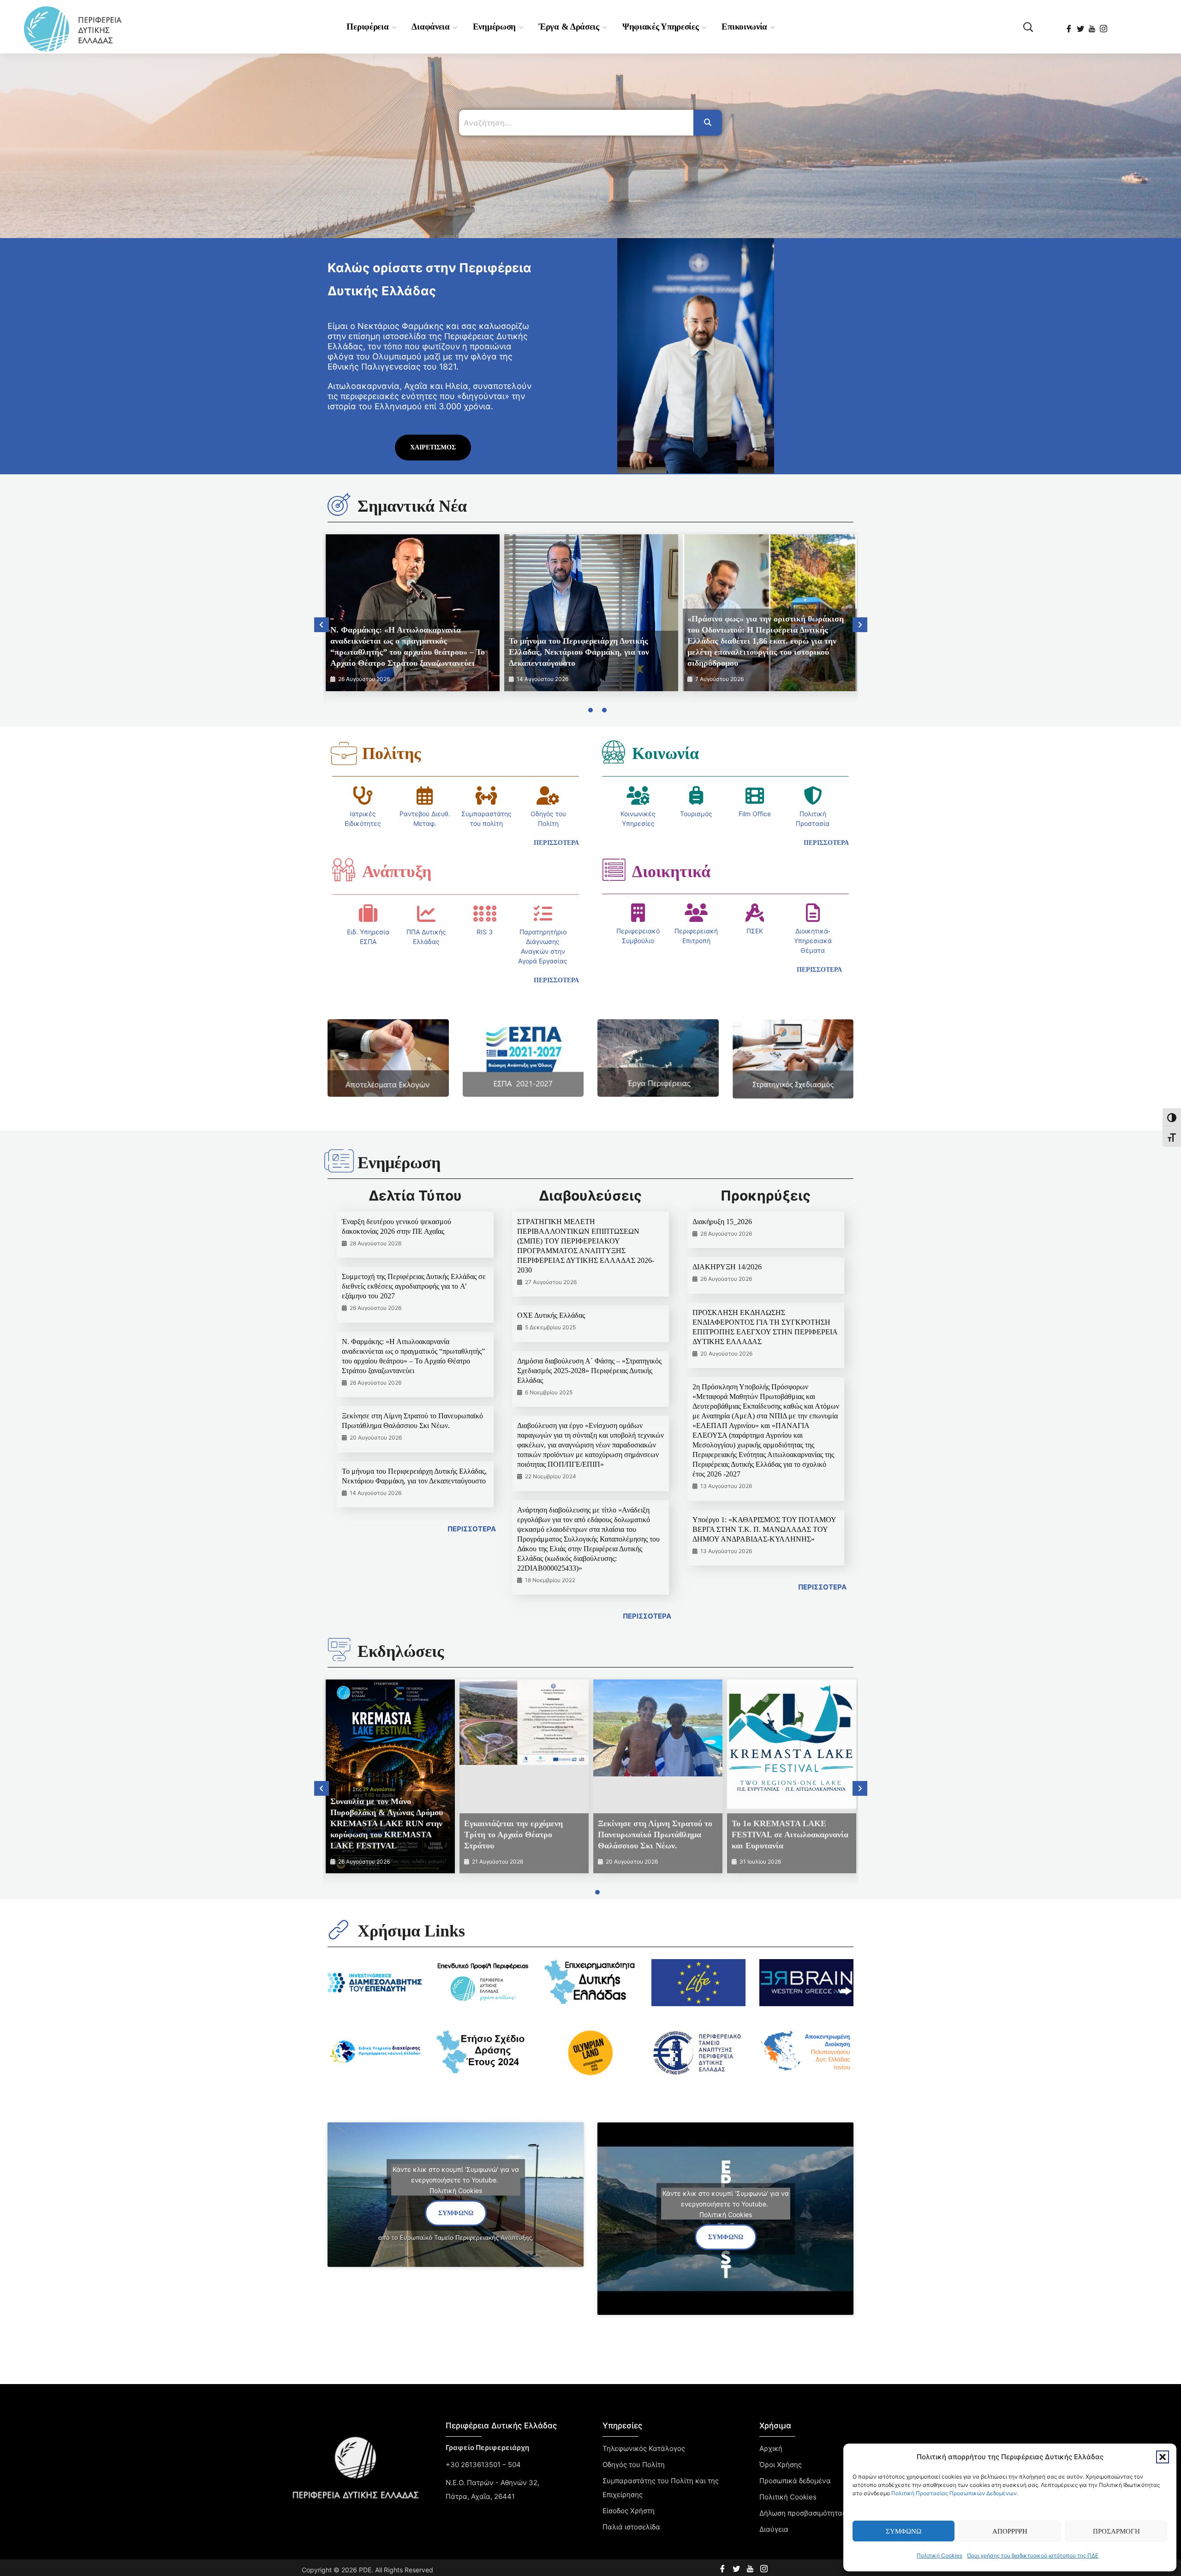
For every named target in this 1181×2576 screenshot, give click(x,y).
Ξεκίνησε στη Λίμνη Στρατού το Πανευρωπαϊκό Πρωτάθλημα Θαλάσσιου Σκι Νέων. (655, 1835)
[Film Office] (755, 795)
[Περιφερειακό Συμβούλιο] (638, 913)
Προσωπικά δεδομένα (795, 2481)
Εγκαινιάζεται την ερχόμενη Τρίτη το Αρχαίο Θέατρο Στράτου (513, 1835)
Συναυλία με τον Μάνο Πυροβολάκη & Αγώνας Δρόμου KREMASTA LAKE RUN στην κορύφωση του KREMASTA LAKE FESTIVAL (387, 1823)
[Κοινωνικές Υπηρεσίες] (638, 795)
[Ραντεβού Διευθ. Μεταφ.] (425, 795)
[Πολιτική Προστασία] (813, 795)
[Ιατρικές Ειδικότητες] (363, 795)
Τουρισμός (696, 814)
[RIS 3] (485, 914)
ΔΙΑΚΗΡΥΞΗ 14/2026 (727, 1267)
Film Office (755, 814)
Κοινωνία (665, 753)
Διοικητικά (671, 872)
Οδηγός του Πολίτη (634, 2465)
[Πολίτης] (344, 753)
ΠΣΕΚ (755, 931)
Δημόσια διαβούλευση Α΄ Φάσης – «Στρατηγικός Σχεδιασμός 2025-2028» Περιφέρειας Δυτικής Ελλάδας (589, 1371)
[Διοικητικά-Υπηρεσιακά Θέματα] (813, 913)
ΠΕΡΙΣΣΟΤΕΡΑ (472, 1529)
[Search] (708, 123)
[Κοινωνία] (614, 752)
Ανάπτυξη (397, 872)
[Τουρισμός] (696, 795)
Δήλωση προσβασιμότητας (803, 2513)
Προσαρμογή (1116, 2531)
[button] (1163, 2457)
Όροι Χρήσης (781, 2465)
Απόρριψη (1010, 2531)
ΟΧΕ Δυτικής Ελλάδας (551, 1315)
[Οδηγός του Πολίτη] (548, 795)
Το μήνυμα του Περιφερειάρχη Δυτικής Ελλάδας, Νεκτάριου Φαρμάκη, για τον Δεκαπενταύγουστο (579, 652)
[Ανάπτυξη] (344, 870)
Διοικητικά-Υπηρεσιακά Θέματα (813, 941)
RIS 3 (485, 932)
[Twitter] (1081, 26)
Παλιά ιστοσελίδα (631, 2527)
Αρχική (771, 2448)
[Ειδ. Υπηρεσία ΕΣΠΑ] (368, 914)
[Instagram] (1104, 26)
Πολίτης (391, 753)
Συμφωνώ (904, 2531)
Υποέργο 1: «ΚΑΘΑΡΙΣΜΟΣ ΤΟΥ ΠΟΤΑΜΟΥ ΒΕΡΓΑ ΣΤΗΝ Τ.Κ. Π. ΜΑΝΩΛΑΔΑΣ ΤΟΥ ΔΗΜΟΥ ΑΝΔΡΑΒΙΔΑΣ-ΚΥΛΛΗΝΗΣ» (764, 1529)
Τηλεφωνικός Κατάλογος (644, 2448)
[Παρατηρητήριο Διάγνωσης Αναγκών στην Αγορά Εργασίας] (543, 914)
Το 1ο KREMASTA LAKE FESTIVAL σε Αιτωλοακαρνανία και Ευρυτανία (790, 1835)
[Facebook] (1070, 26)
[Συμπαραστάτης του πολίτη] (486, 795)
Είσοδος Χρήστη (629, 2511)
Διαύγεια (774, 2529)
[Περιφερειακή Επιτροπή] (696, 913)
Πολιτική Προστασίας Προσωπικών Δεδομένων (954, 2493)
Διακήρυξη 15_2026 (722, 1222)
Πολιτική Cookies (939, 2555)
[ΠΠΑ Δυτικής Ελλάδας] (426, 914)
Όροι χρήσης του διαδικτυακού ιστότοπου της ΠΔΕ (1033, 2555)
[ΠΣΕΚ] (755, 913)
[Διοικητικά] (614, 870)
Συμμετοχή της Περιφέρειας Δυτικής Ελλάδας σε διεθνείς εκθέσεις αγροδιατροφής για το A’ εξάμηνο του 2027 (414, 1286)
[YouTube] (1093, 26)
